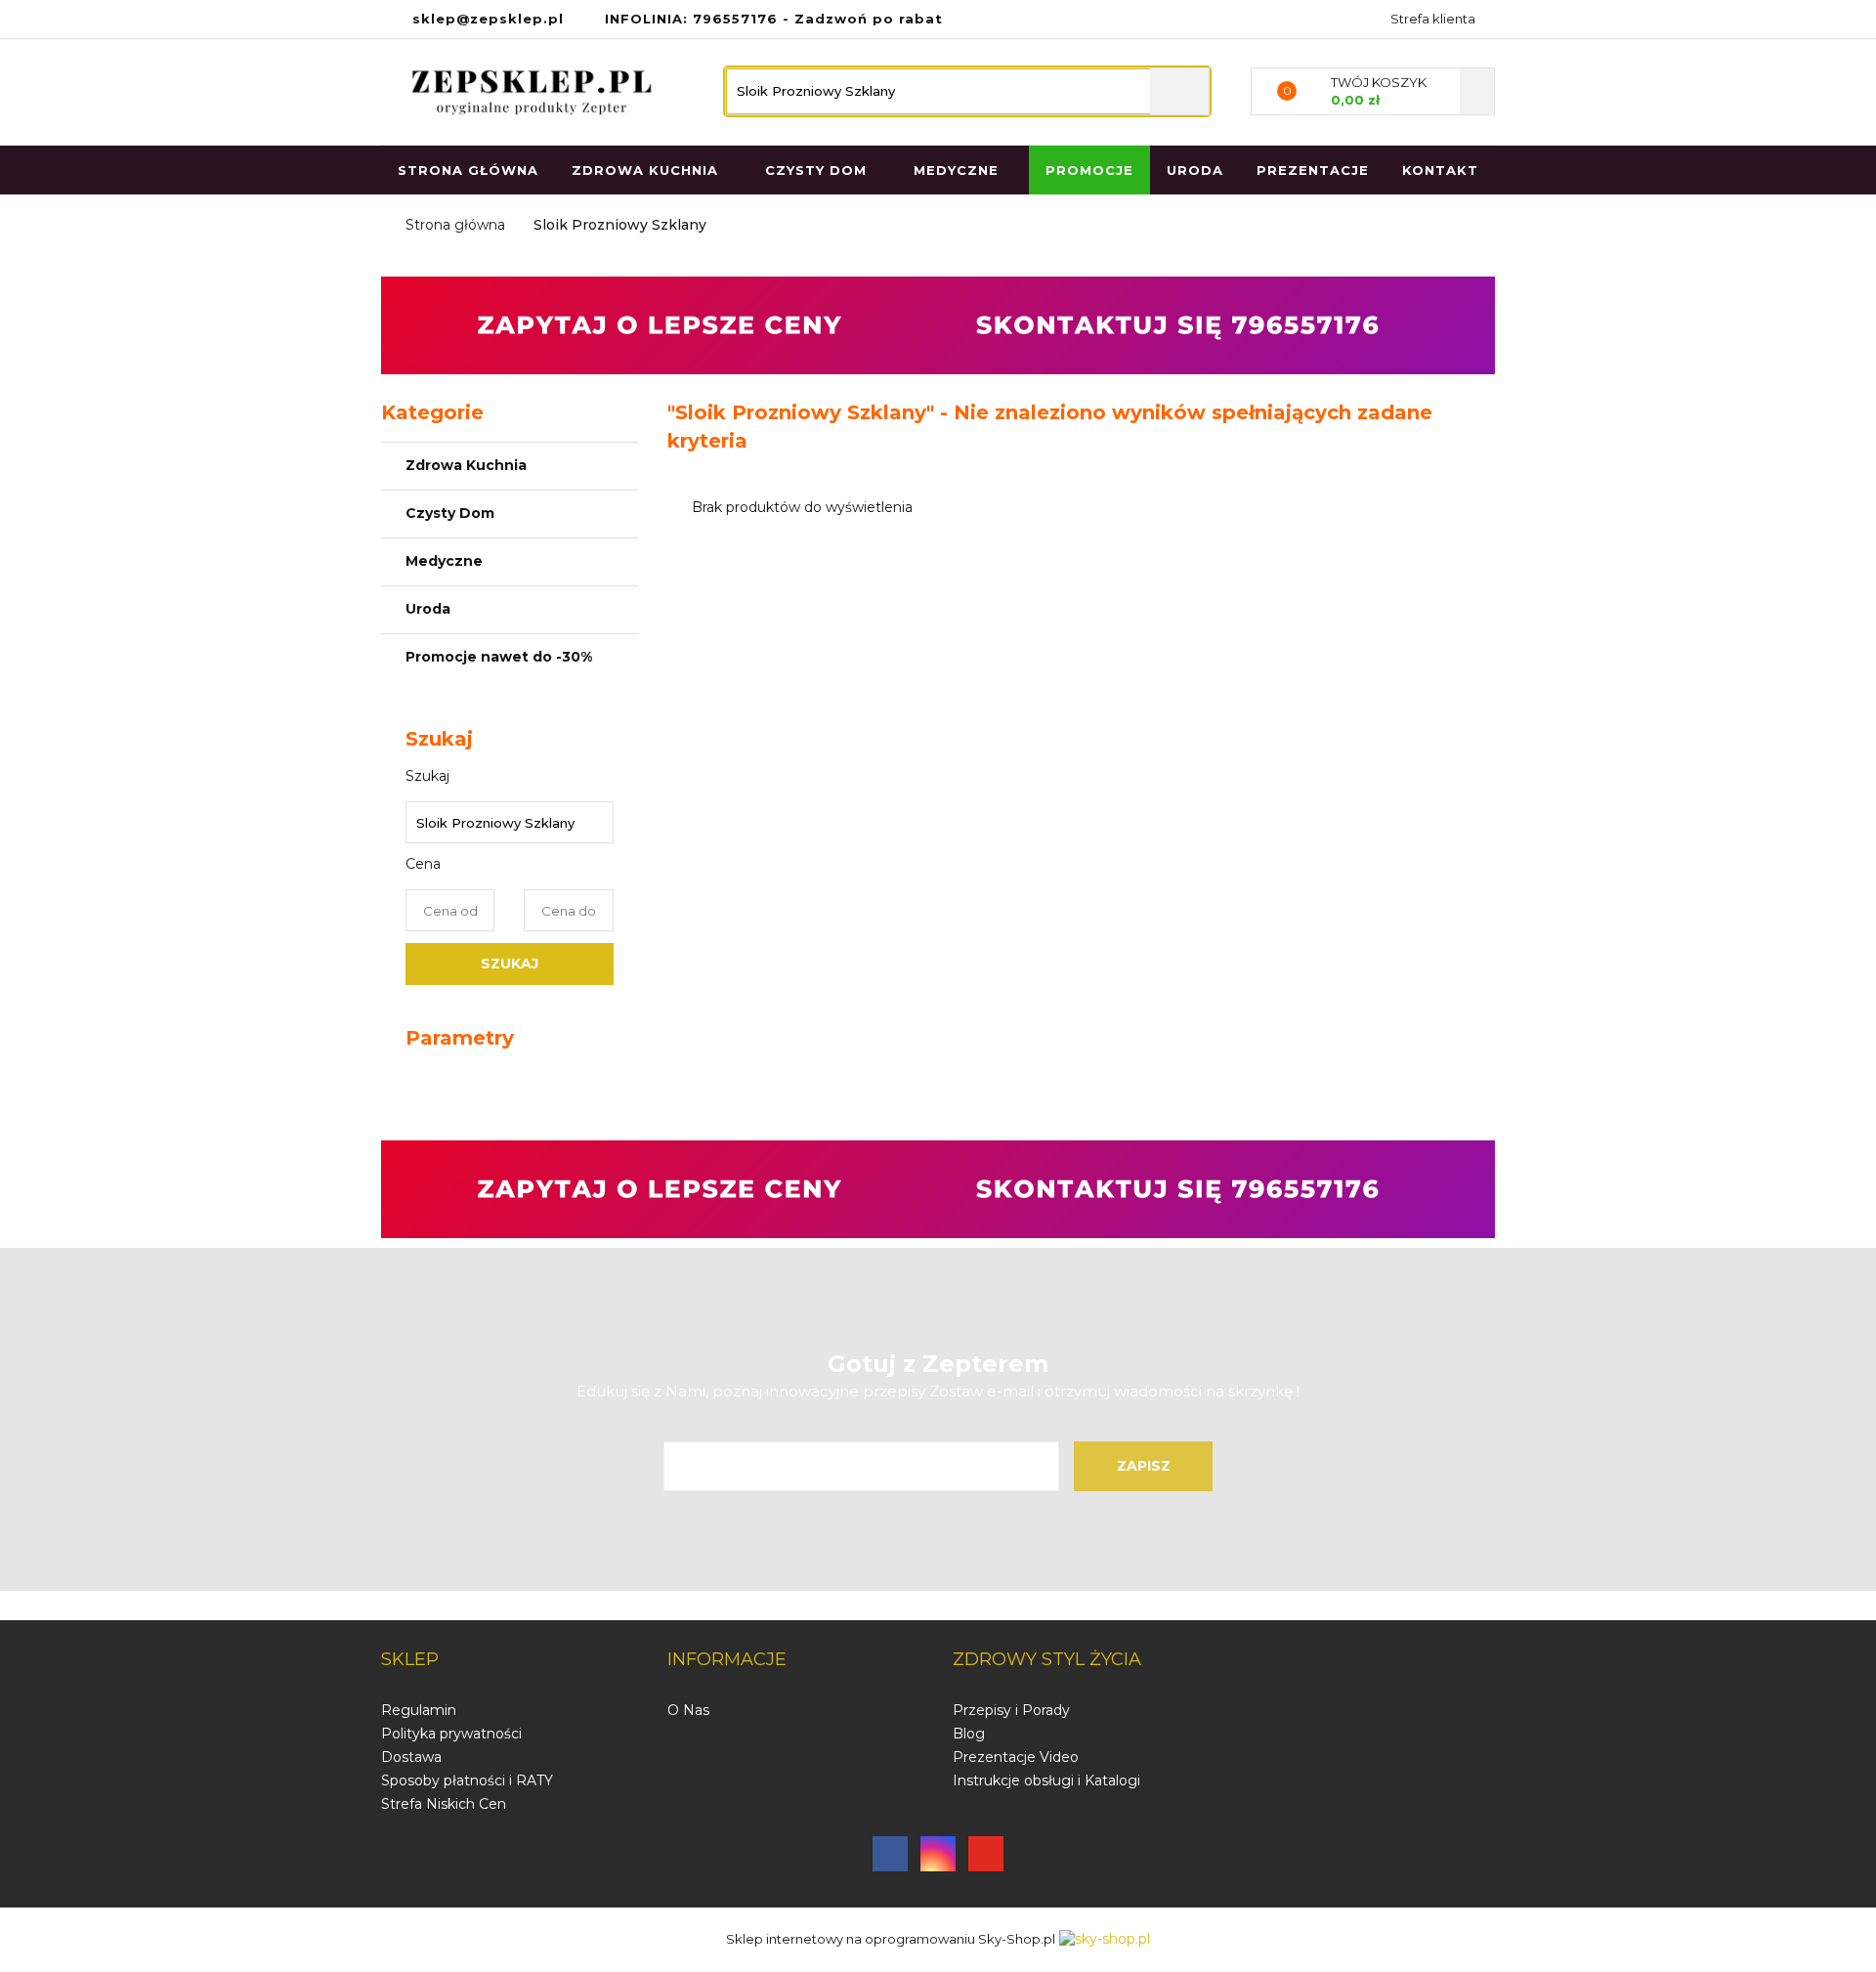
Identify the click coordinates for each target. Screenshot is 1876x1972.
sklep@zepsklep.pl (488, 19)
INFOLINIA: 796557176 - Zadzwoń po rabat (774, 19)
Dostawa (411, 1757)
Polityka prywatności (451, 1734)
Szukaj (510, 964)
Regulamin (419, 1710)
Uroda (1195, 170)
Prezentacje (1313, 170)
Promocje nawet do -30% (499, 657)
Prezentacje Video (1016, 1757)
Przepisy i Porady (1011, 1710)
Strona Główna (468, 170)
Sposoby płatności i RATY (467, 1780)
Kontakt (1440, 170)
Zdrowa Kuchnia (468, 465)
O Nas (688, 1710)
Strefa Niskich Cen (444, 1804)
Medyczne (446, 561)
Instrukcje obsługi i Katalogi (1046, 1780)
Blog (969, 1734)
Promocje (1089, 170)
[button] (410, 1660)
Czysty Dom (452, 513)
